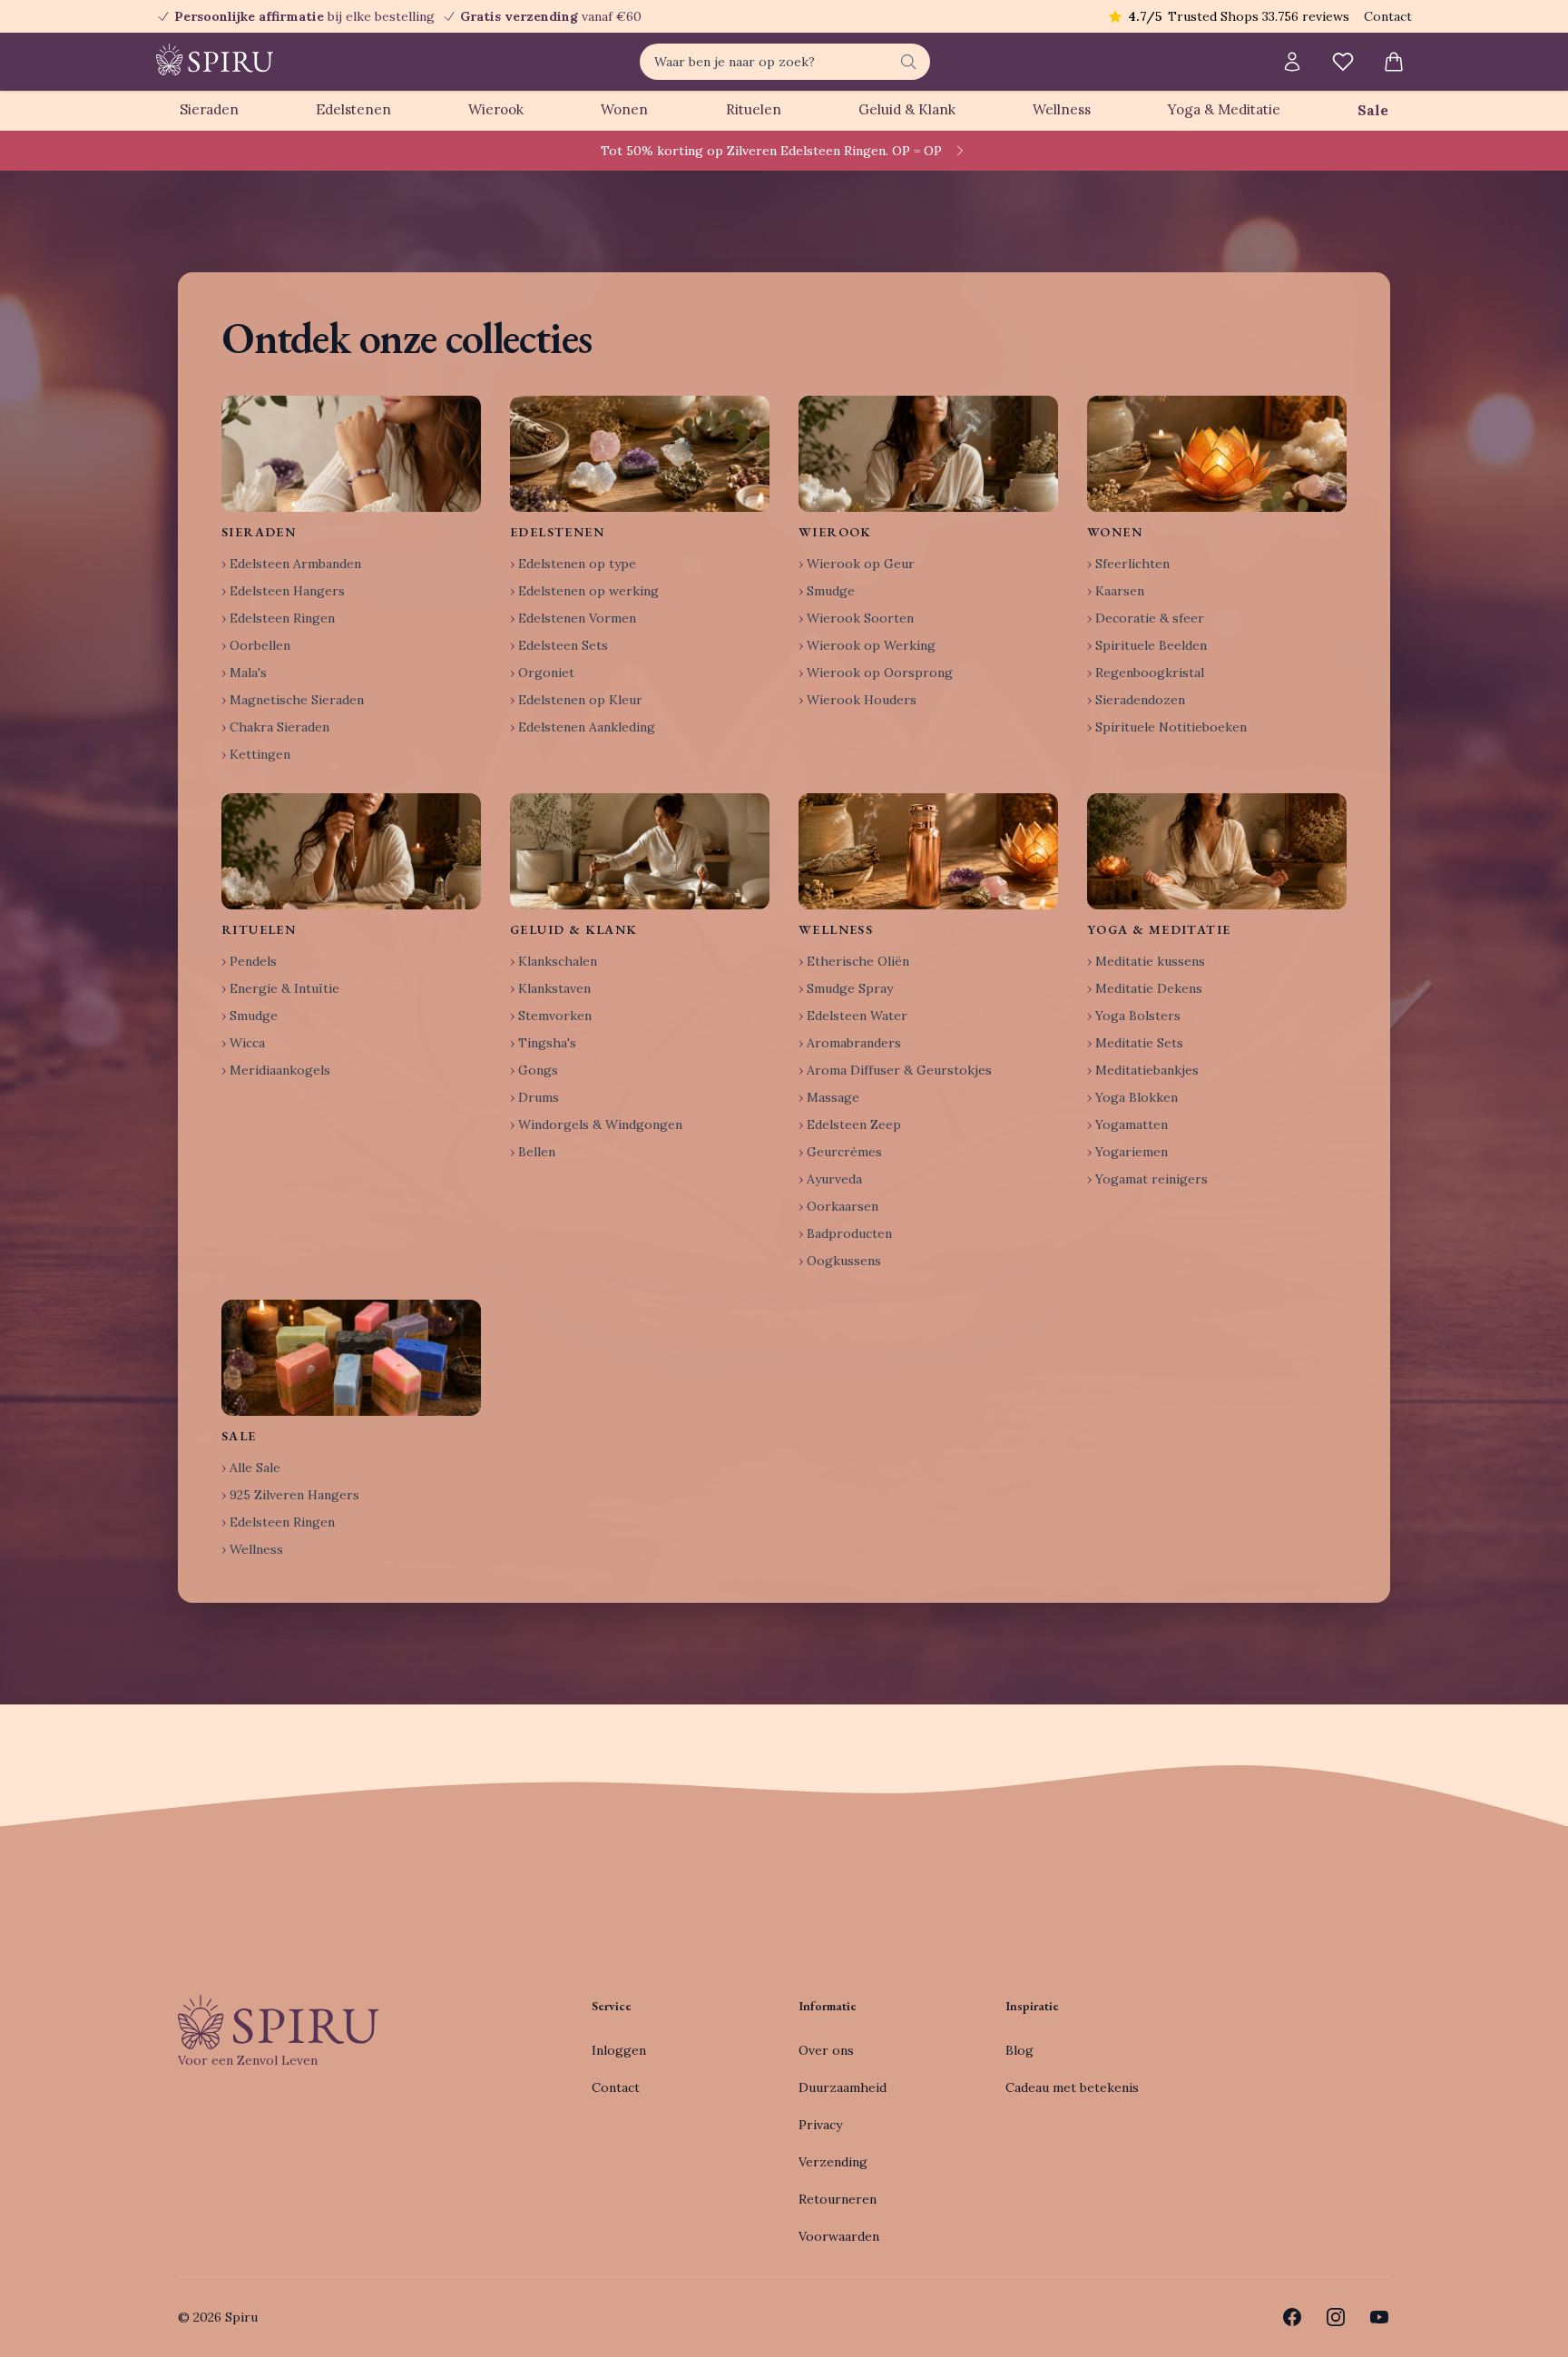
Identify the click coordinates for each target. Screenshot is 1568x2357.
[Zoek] (908, 62)
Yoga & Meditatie (1224, 109)
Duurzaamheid (843, 2087)
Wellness (1062, 109)
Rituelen (754, 109)
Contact (1388, 16)
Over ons (826, 2050)
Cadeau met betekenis (1072, 2087)
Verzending (833, 2162)
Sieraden (209, 109)
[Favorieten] (1343, 62)
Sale (1373, 110)
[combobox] (785, 62)
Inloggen (619, 2050)
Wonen (624, 109)
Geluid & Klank (907, 109)
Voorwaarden (839, 2236)
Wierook (496, 109)
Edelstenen (353, 109)
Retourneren (838, 2199)
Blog (1019, 2050)
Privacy (820, 2125)
